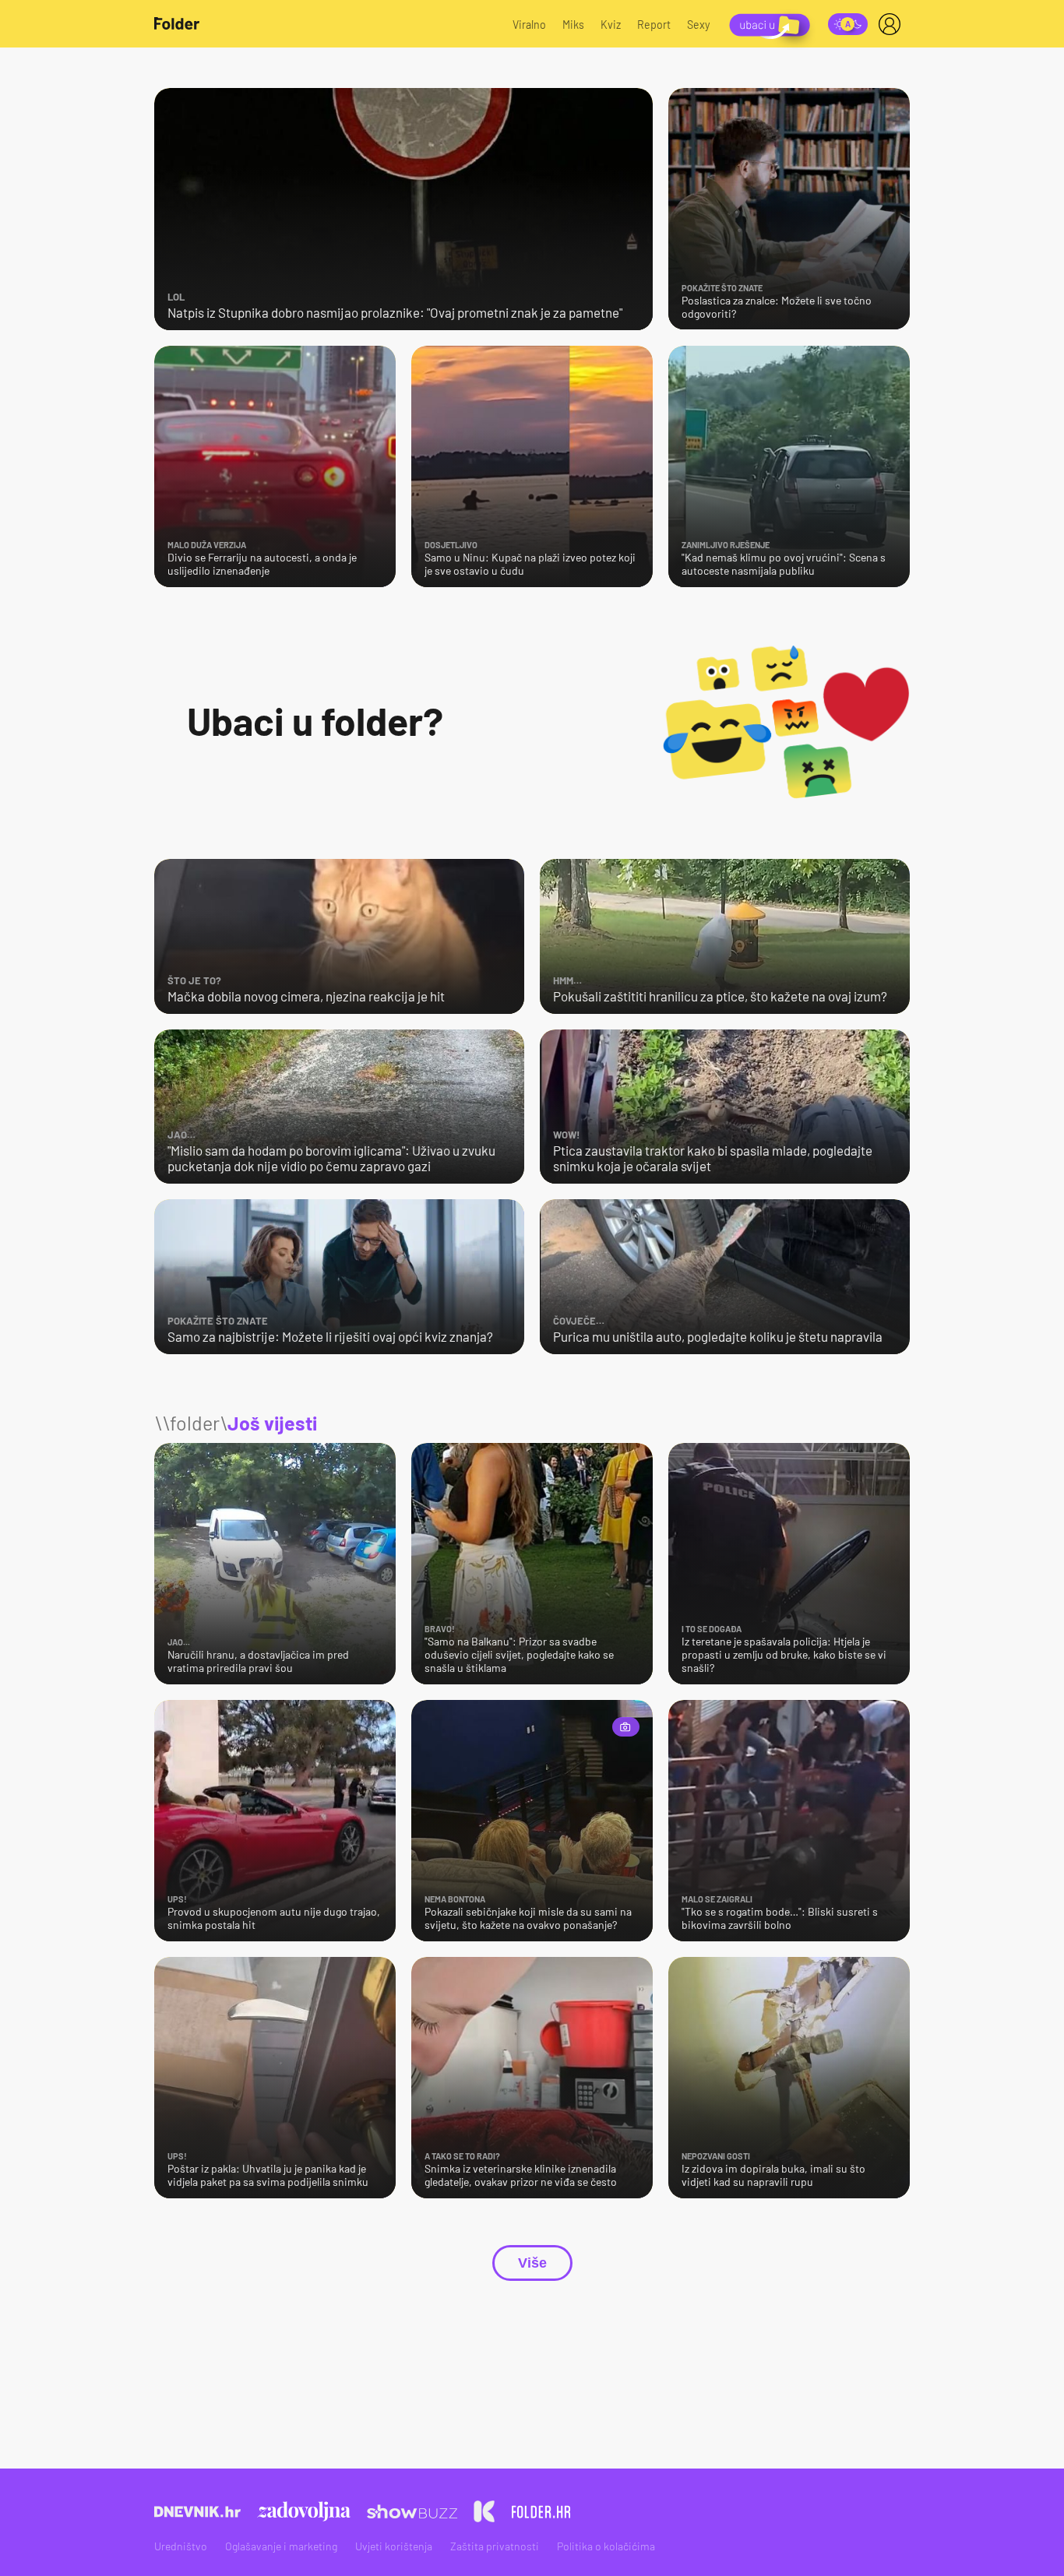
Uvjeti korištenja (394, 2546)
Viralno (529, 25)
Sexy (699, 25)
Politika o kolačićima (606, 2546)
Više (532, 2263)
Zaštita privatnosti (495, 2546)
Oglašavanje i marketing (281, 2546)
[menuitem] (893, 24)
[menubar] (893, 24)
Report (654, 25)
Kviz (611, 25)
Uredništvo (181, 2546)
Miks (573, 25)
